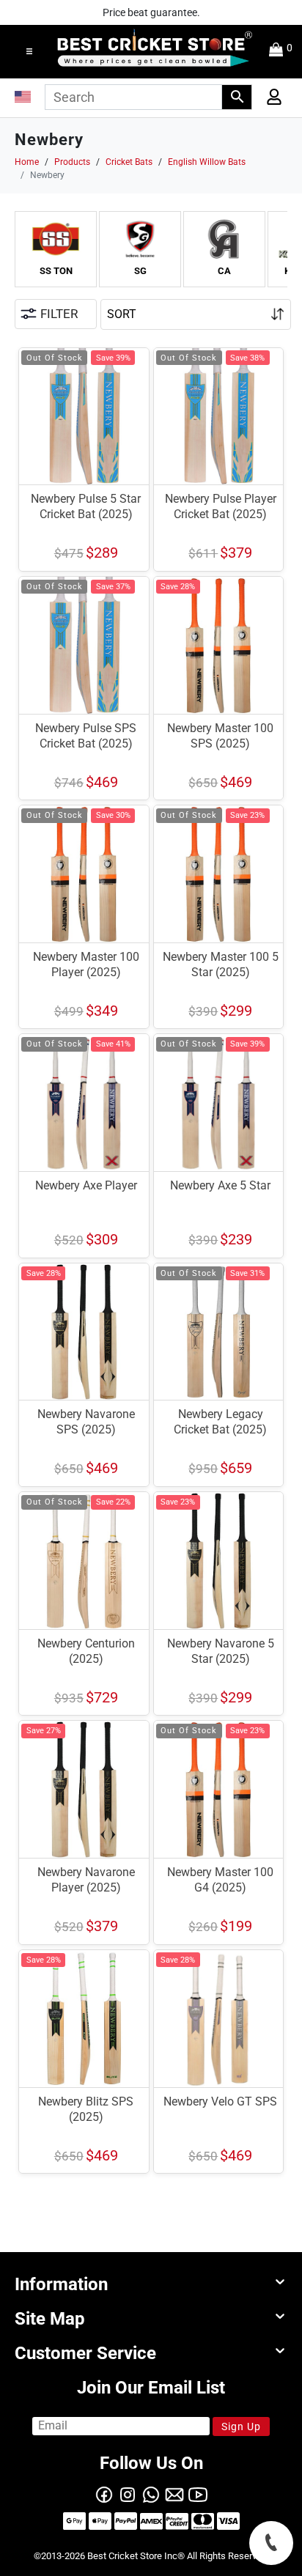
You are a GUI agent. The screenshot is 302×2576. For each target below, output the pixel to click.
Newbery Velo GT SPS (220, 2101)
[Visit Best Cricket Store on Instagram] (128, 2493)
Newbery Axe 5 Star (220, 1185)
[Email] (174, 2493)
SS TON (56, 271)
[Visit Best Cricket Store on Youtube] (198, 2493)
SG (140, 271)
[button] (29, 51)
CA (224, 271)
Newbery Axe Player (86, 1185)
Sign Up (241, 2426)
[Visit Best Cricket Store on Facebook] (104, 2493)
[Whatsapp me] (151, 2493)
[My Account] (269, 100)
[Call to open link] (271, 2543)
